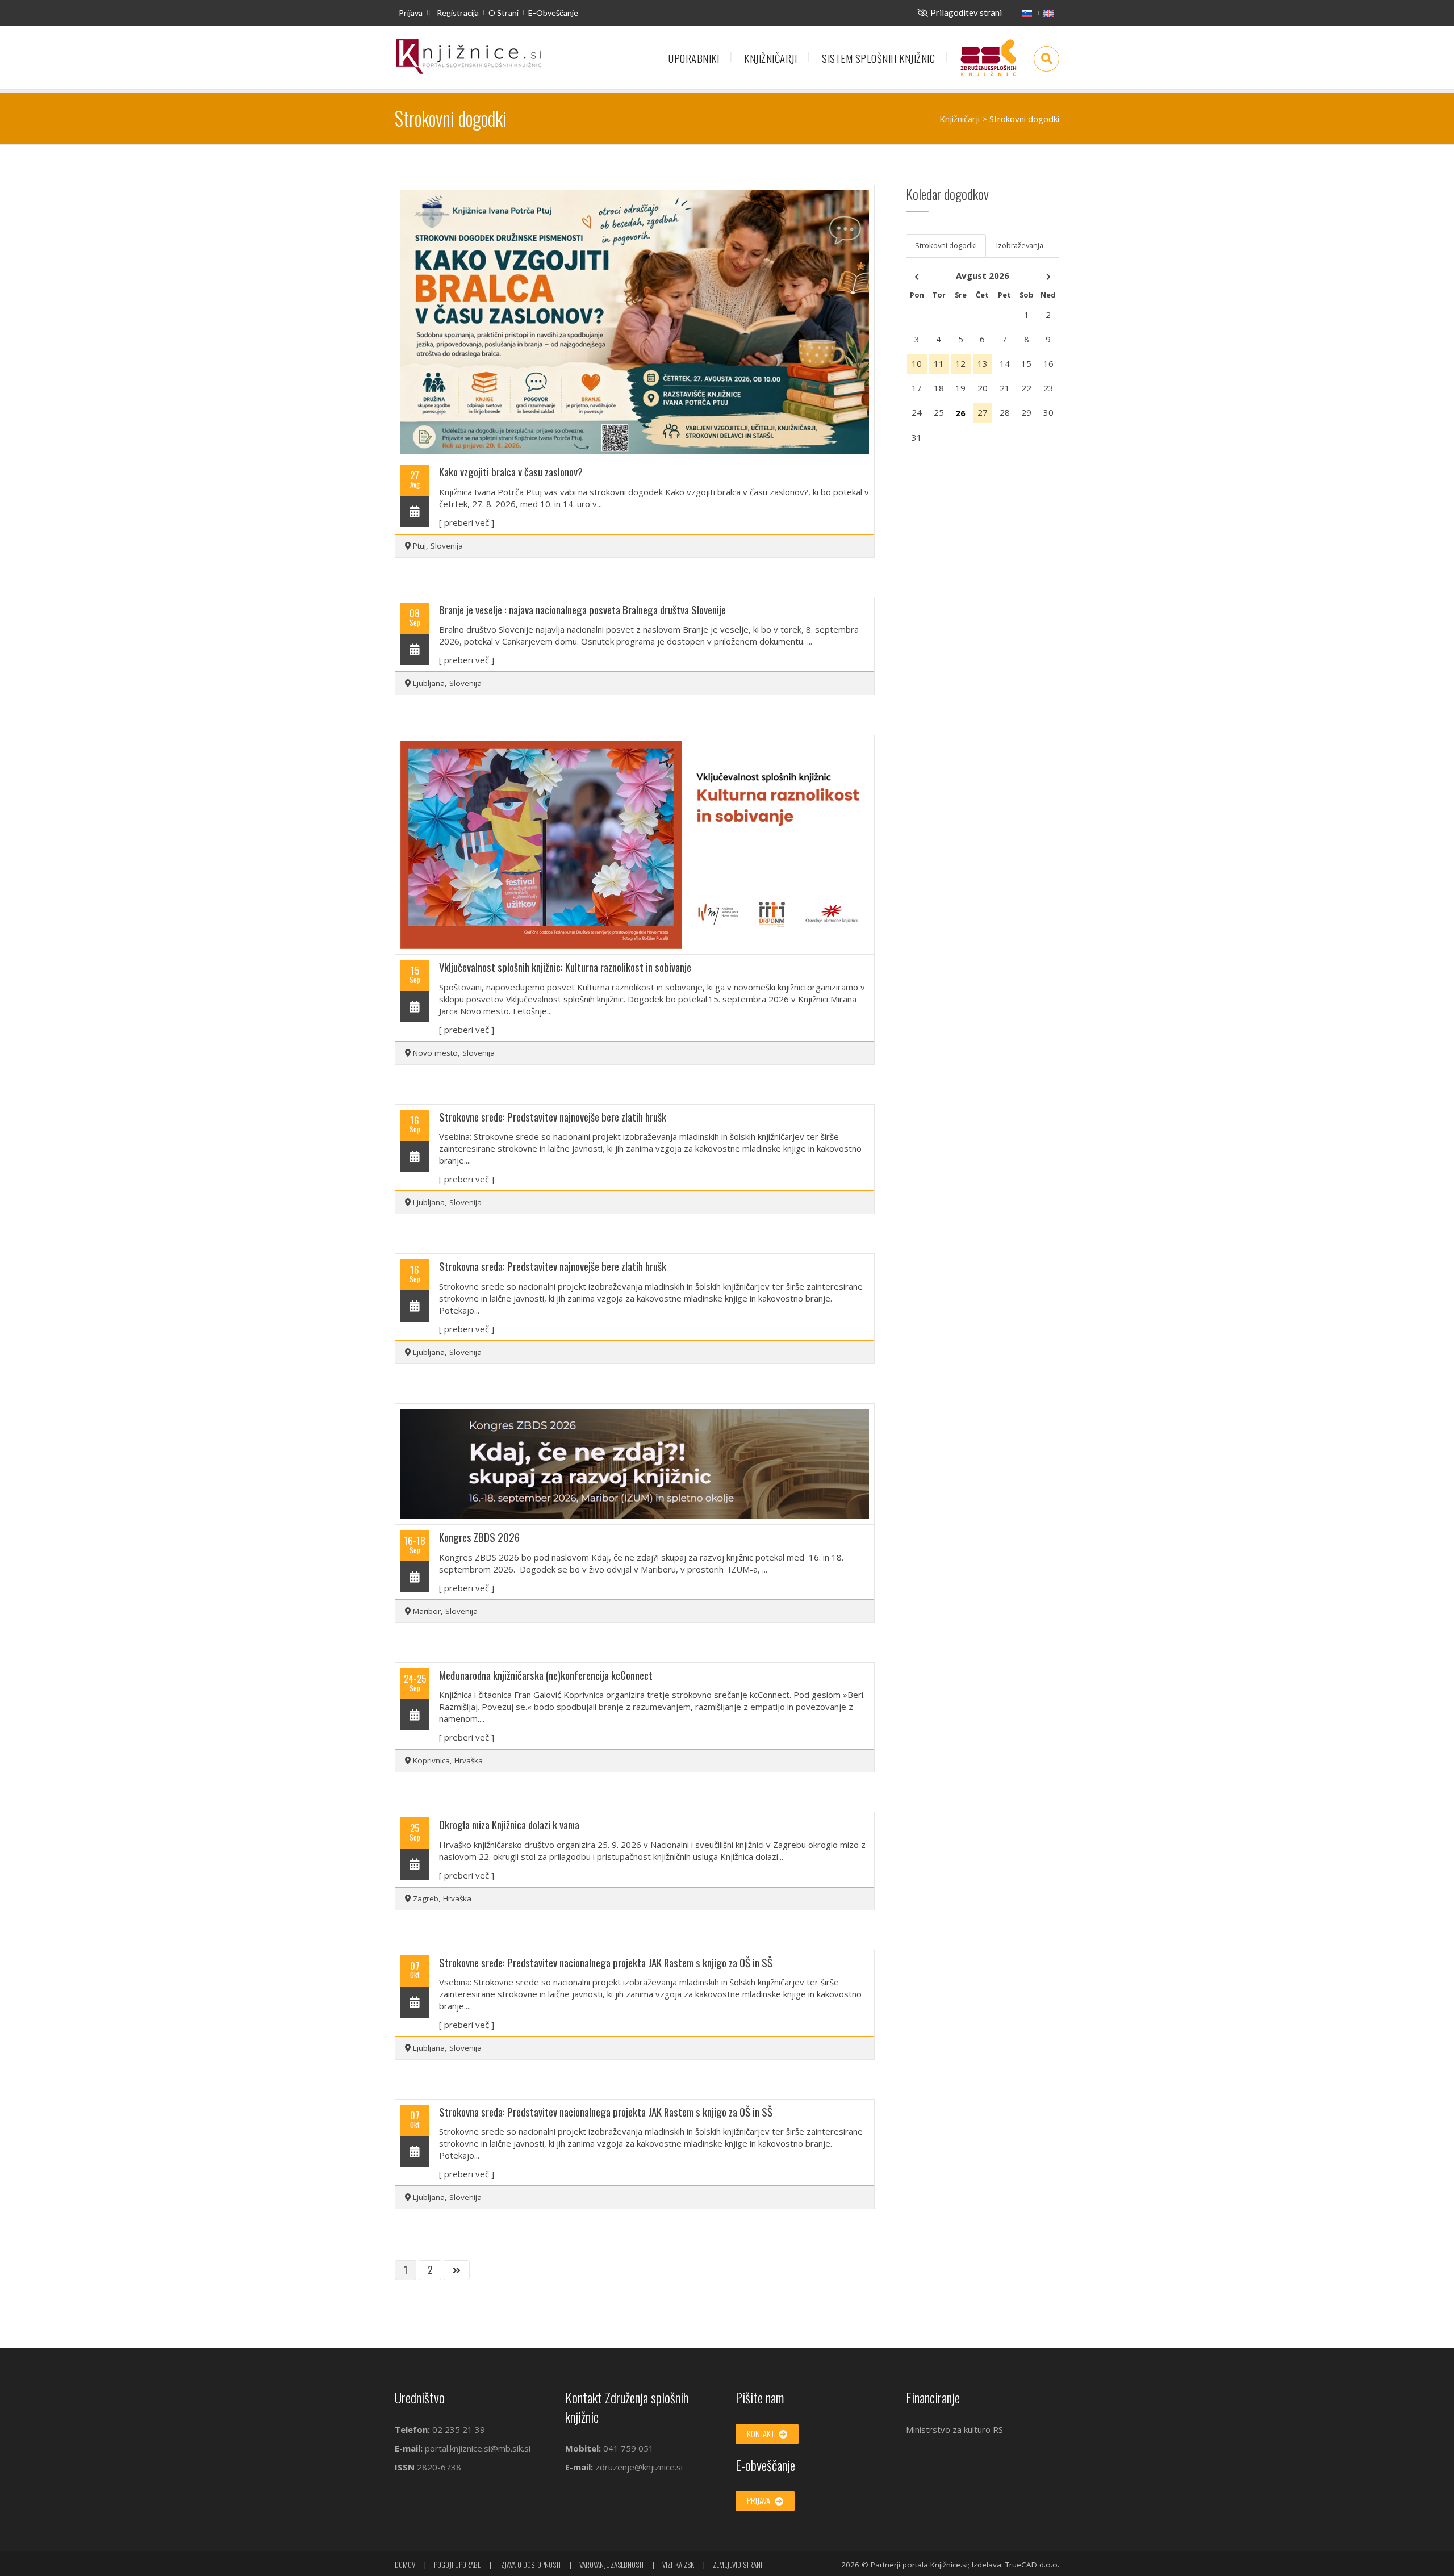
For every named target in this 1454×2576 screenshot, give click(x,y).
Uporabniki (694, 58)
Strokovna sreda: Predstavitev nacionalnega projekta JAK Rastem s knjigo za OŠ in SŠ (606, 2112)
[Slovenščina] (1027, 13)
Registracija (458, 13)
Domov (405, 2565)
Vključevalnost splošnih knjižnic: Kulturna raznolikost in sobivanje (565, 967)
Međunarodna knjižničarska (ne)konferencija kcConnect (546, 1675)
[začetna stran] (469, 57)
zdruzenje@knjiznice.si (639, 2467)
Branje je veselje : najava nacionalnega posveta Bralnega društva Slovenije (582, 610)
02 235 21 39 (459, 2429)
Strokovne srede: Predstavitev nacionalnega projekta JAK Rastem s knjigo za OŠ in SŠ (606, 1962)
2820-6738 (439, 2467)
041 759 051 (627, 2448)
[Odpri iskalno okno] (1046, 59)
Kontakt (761, 2433)
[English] (1048, 13)
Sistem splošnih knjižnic (878, 58)
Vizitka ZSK (678, 2565)
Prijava (411, 13)
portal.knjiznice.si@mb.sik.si (478, 2448)
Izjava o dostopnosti (530, 2565)
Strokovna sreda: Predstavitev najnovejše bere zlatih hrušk (553, 1266)
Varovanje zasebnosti (611, 2565)
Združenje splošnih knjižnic (988, 63)
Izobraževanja (1020, 245)
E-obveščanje (553, 13)
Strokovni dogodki (946, 245)
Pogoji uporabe (457, 2565)
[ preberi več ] (467, 522)
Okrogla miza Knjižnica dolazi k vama (509, 1824)
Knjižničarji (770, 58)
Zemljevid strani (738, 2565)
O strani (504, 13)
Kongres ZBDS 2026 (479, 1537)
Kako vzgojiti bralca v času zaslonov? (511, 472)
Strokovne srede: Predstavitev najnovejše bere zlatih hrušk (553, 1117)
